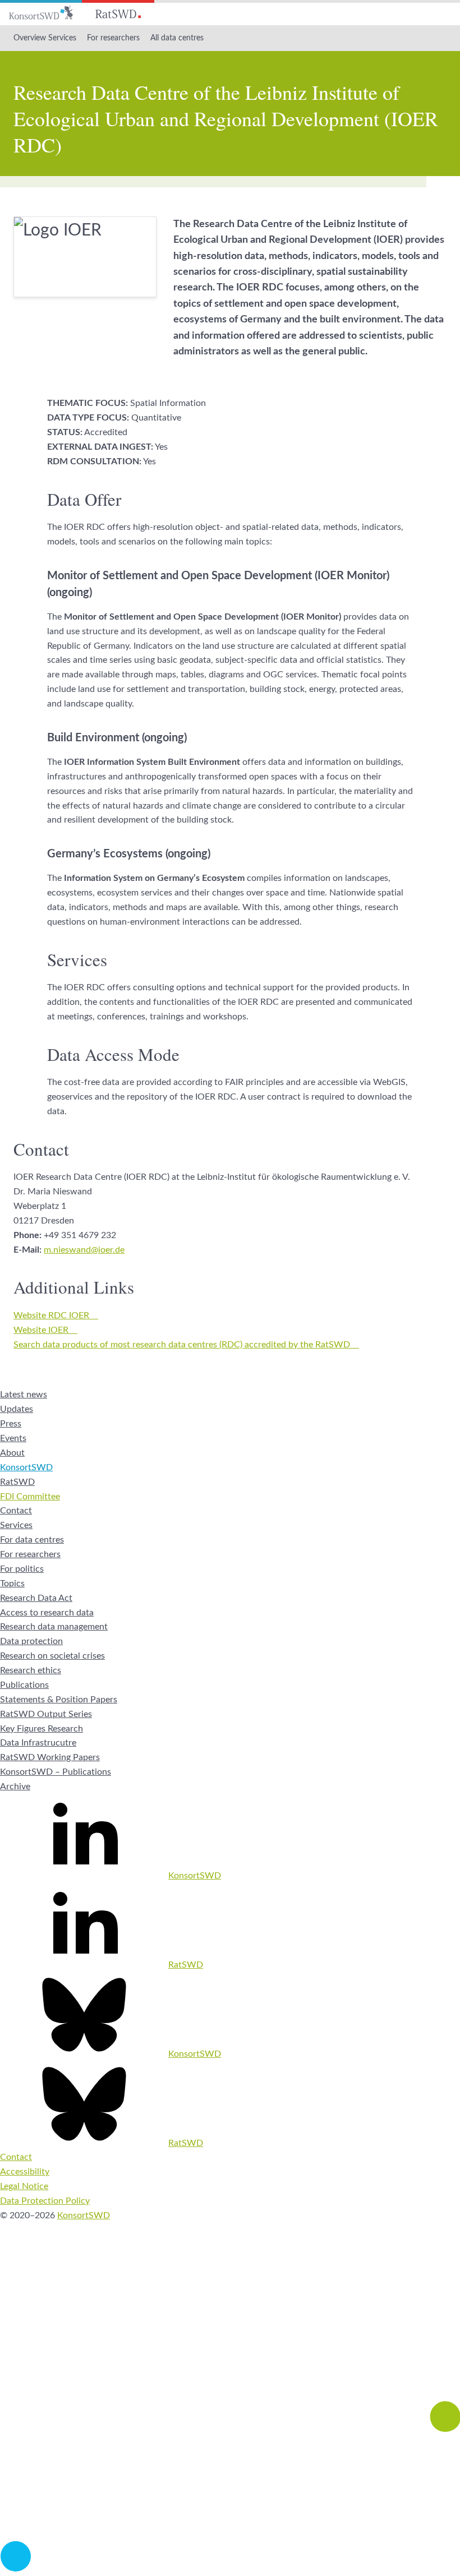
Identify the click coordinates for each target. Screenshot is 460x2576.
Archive (15, 1786)
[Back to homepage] (41, 13)
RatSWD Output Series (46, 1714)
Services (16, 1525)
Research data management (54, 1627)
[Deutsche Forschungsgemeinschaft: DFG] (230, 2347)
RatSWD (17, 1482)
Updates (17, 1409)
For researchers (113, 38)
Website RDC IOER (51, 1315)
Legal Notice (24, 2186)
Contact (16, 1511)
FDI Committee (30, 1497)
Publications (24, 1685)
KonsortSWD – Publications (56, 1772)
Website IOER (41, 1330)
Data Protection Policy (45, 2201)
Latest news (24, 1395)
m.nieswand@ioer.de (84, 1250)
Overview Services (45, 38)
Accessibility (25, 2172)
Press (11, 1424)
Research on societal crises (52, 1656)
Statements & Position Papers (59, 1700)
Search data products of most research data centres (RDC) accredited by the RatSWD (182, 1345)
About (12, 1453)
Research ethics (31, 1670)
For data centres (32, 1540)
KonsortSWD (26, 1467)
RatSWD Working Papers (50, 1757)
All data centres (177, 38)
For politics (22, 1569)
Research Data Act (36, 1598)
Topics (12, 1584)
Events (13, 1438)
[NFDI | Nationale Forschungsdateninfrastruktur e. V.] (230, 2569)
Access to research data (47, 1613)
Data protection (31, 1641)
